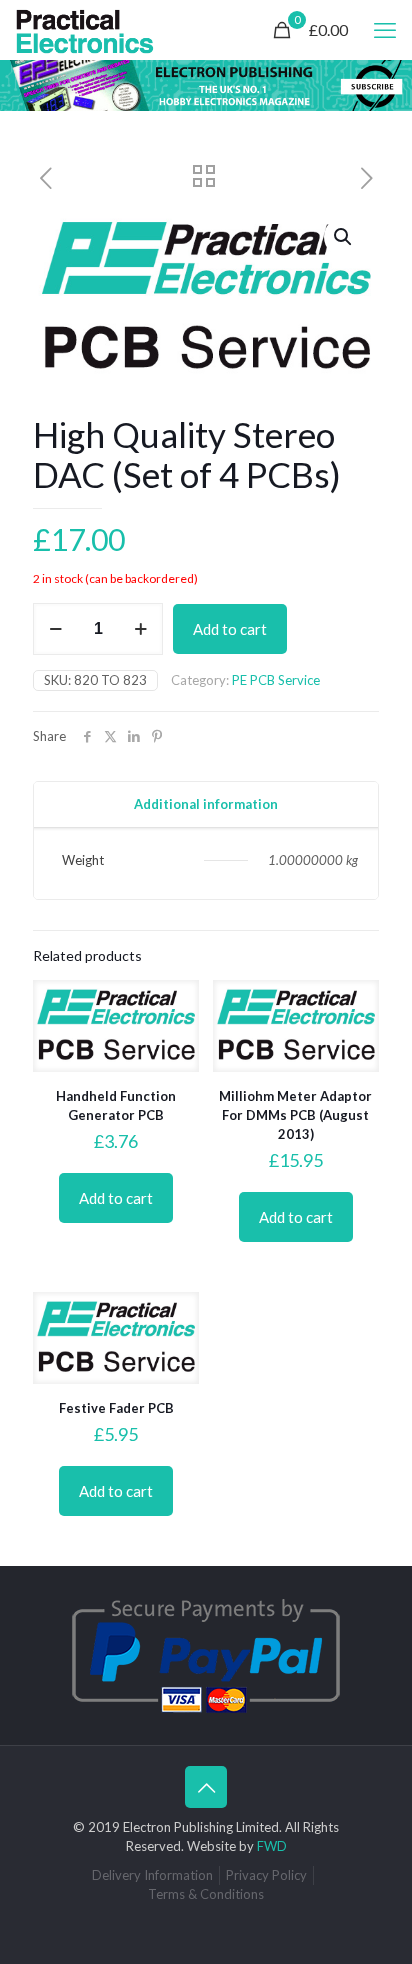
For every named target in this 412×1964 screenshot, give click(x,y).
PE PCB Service (276, 680)
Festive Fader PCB (116, 1408)
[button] (344, 237)
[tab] (206, 804)
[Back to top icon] (206, 1787)
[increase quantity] (140, 629)
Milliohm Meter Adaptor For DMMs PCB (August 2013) (295, 1115)
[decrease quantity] (55, 629)
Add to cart (230, 629)
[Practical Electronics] (85, 30)
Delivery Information (152, 1875)
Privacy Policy (266, 1875)
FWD (272, 1846)
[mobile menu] (385, 30)
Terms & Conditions (206, 1894)
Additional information (206, 804)
